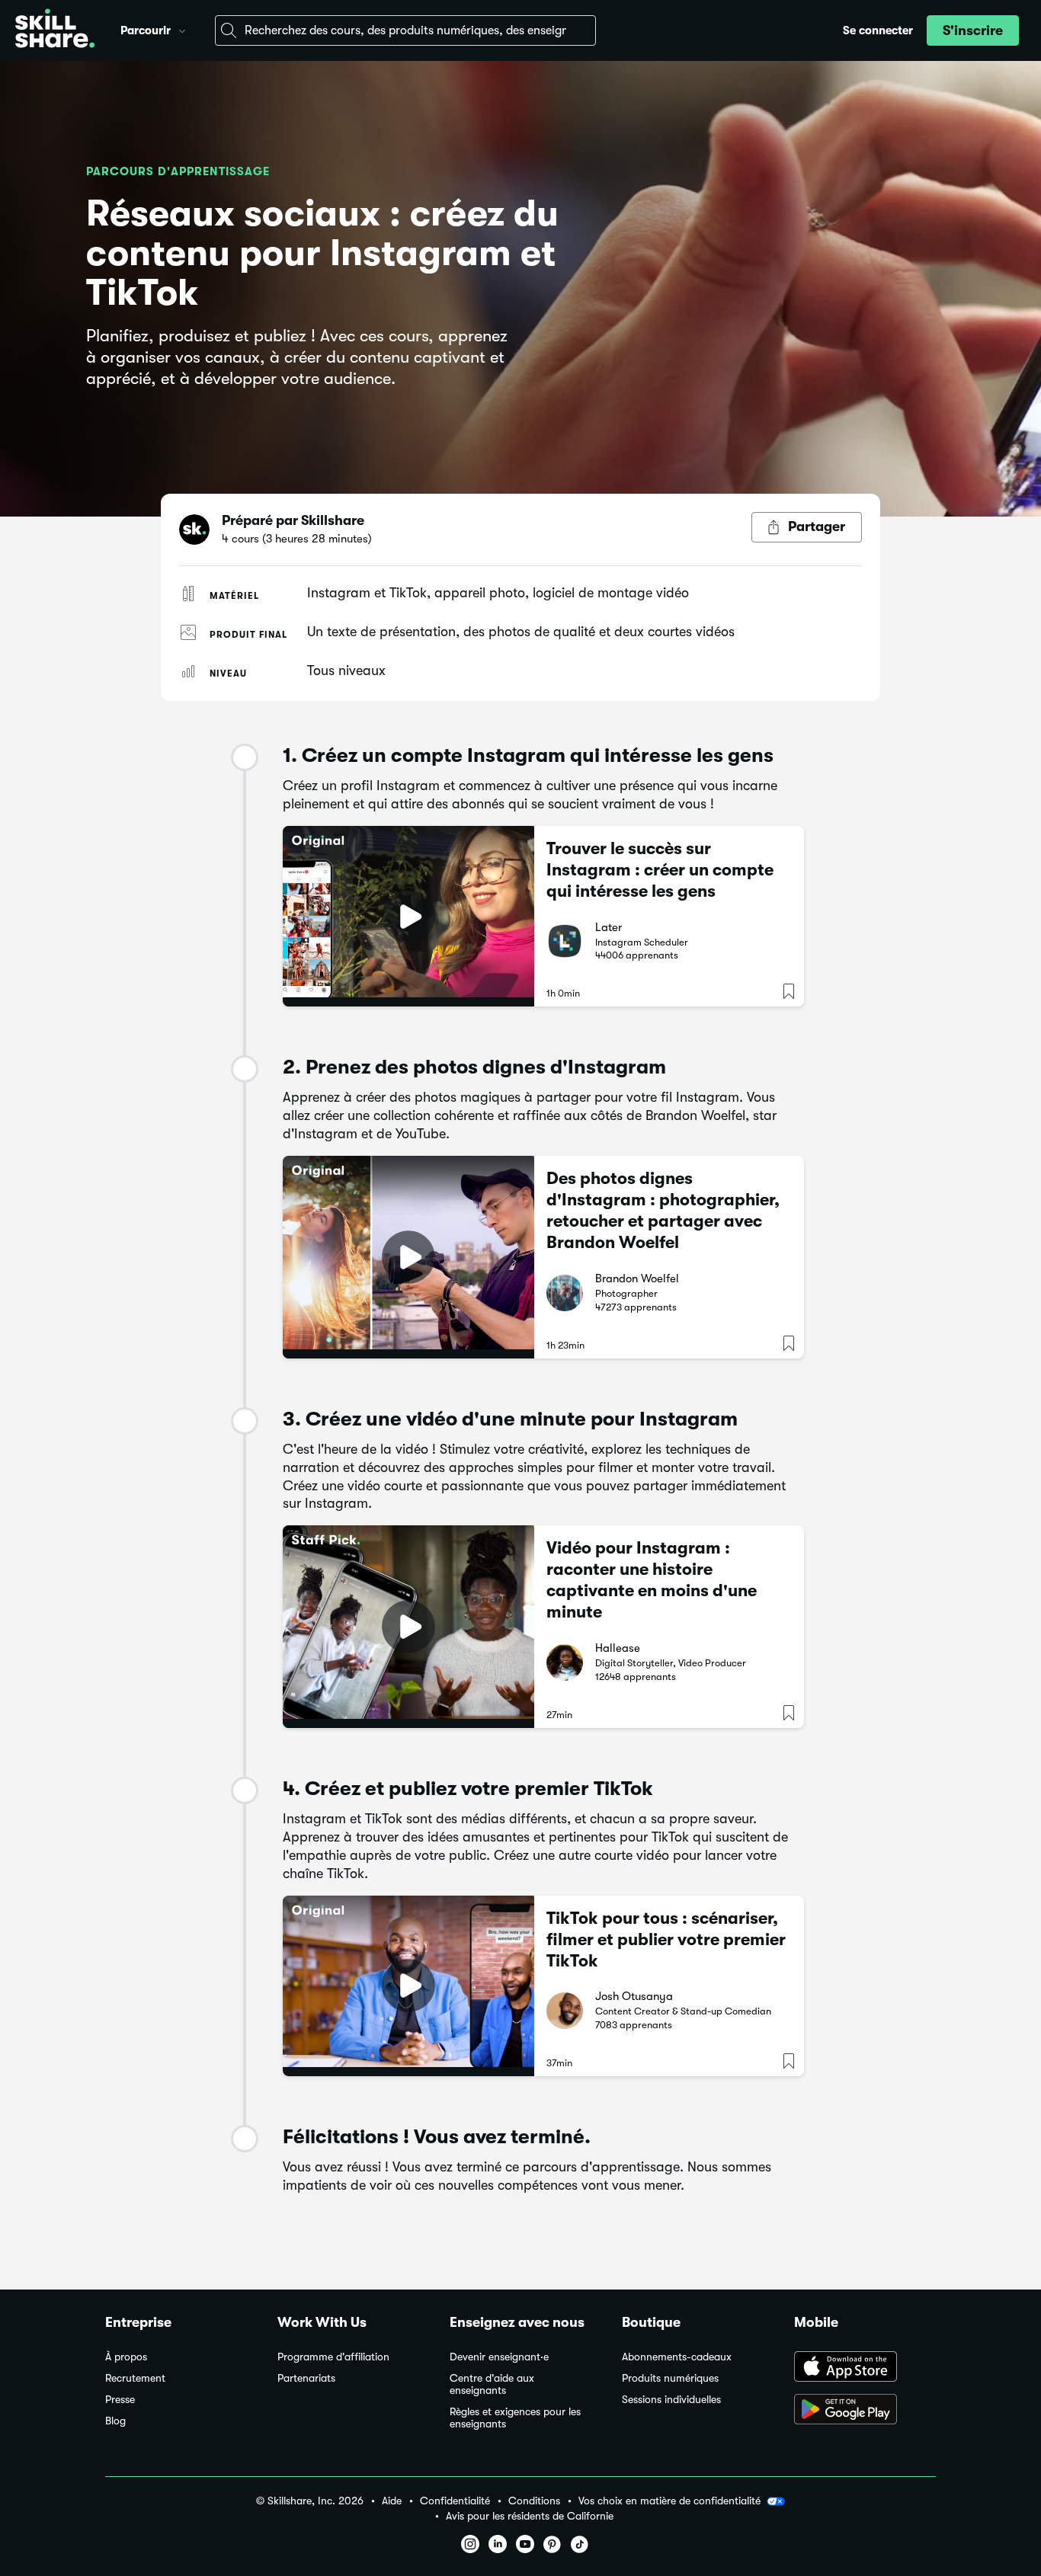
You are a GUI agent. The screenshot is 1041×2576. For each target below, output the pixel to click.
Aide (392, 2501)
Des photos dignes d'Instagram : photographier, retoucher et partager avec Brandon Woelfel (663, 1210)
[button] (182, 29)
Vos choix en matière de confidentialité (669, 2501)
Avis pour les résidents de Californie (530, 2516)
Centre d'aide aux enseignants (492, 2384)
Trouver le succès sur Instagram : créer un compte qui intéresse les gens (660, 870)
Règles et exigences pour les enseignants (515, 2418)
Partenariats (306, 2378)
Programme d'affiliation (333, 2357)
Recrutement (135, 2378)
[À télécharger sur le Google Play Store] (865, 2411)
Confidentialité (455, 2501)
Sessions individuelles (671, 2400)
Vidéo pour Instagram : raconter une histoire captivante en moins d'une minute (652, 1580)
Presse (120, 2400)
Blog (115, 2421)
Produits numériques (670, 2378)
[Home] (55, 30)
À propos (126, 2357)
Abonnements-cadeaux (677, 2357)
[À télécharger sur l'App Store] (865, 2368)
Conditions (534, 2501)
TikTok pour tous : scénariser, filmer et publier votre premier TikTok (666, 1939)
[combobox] (405, 30)
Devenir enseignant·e (499, 2357)
